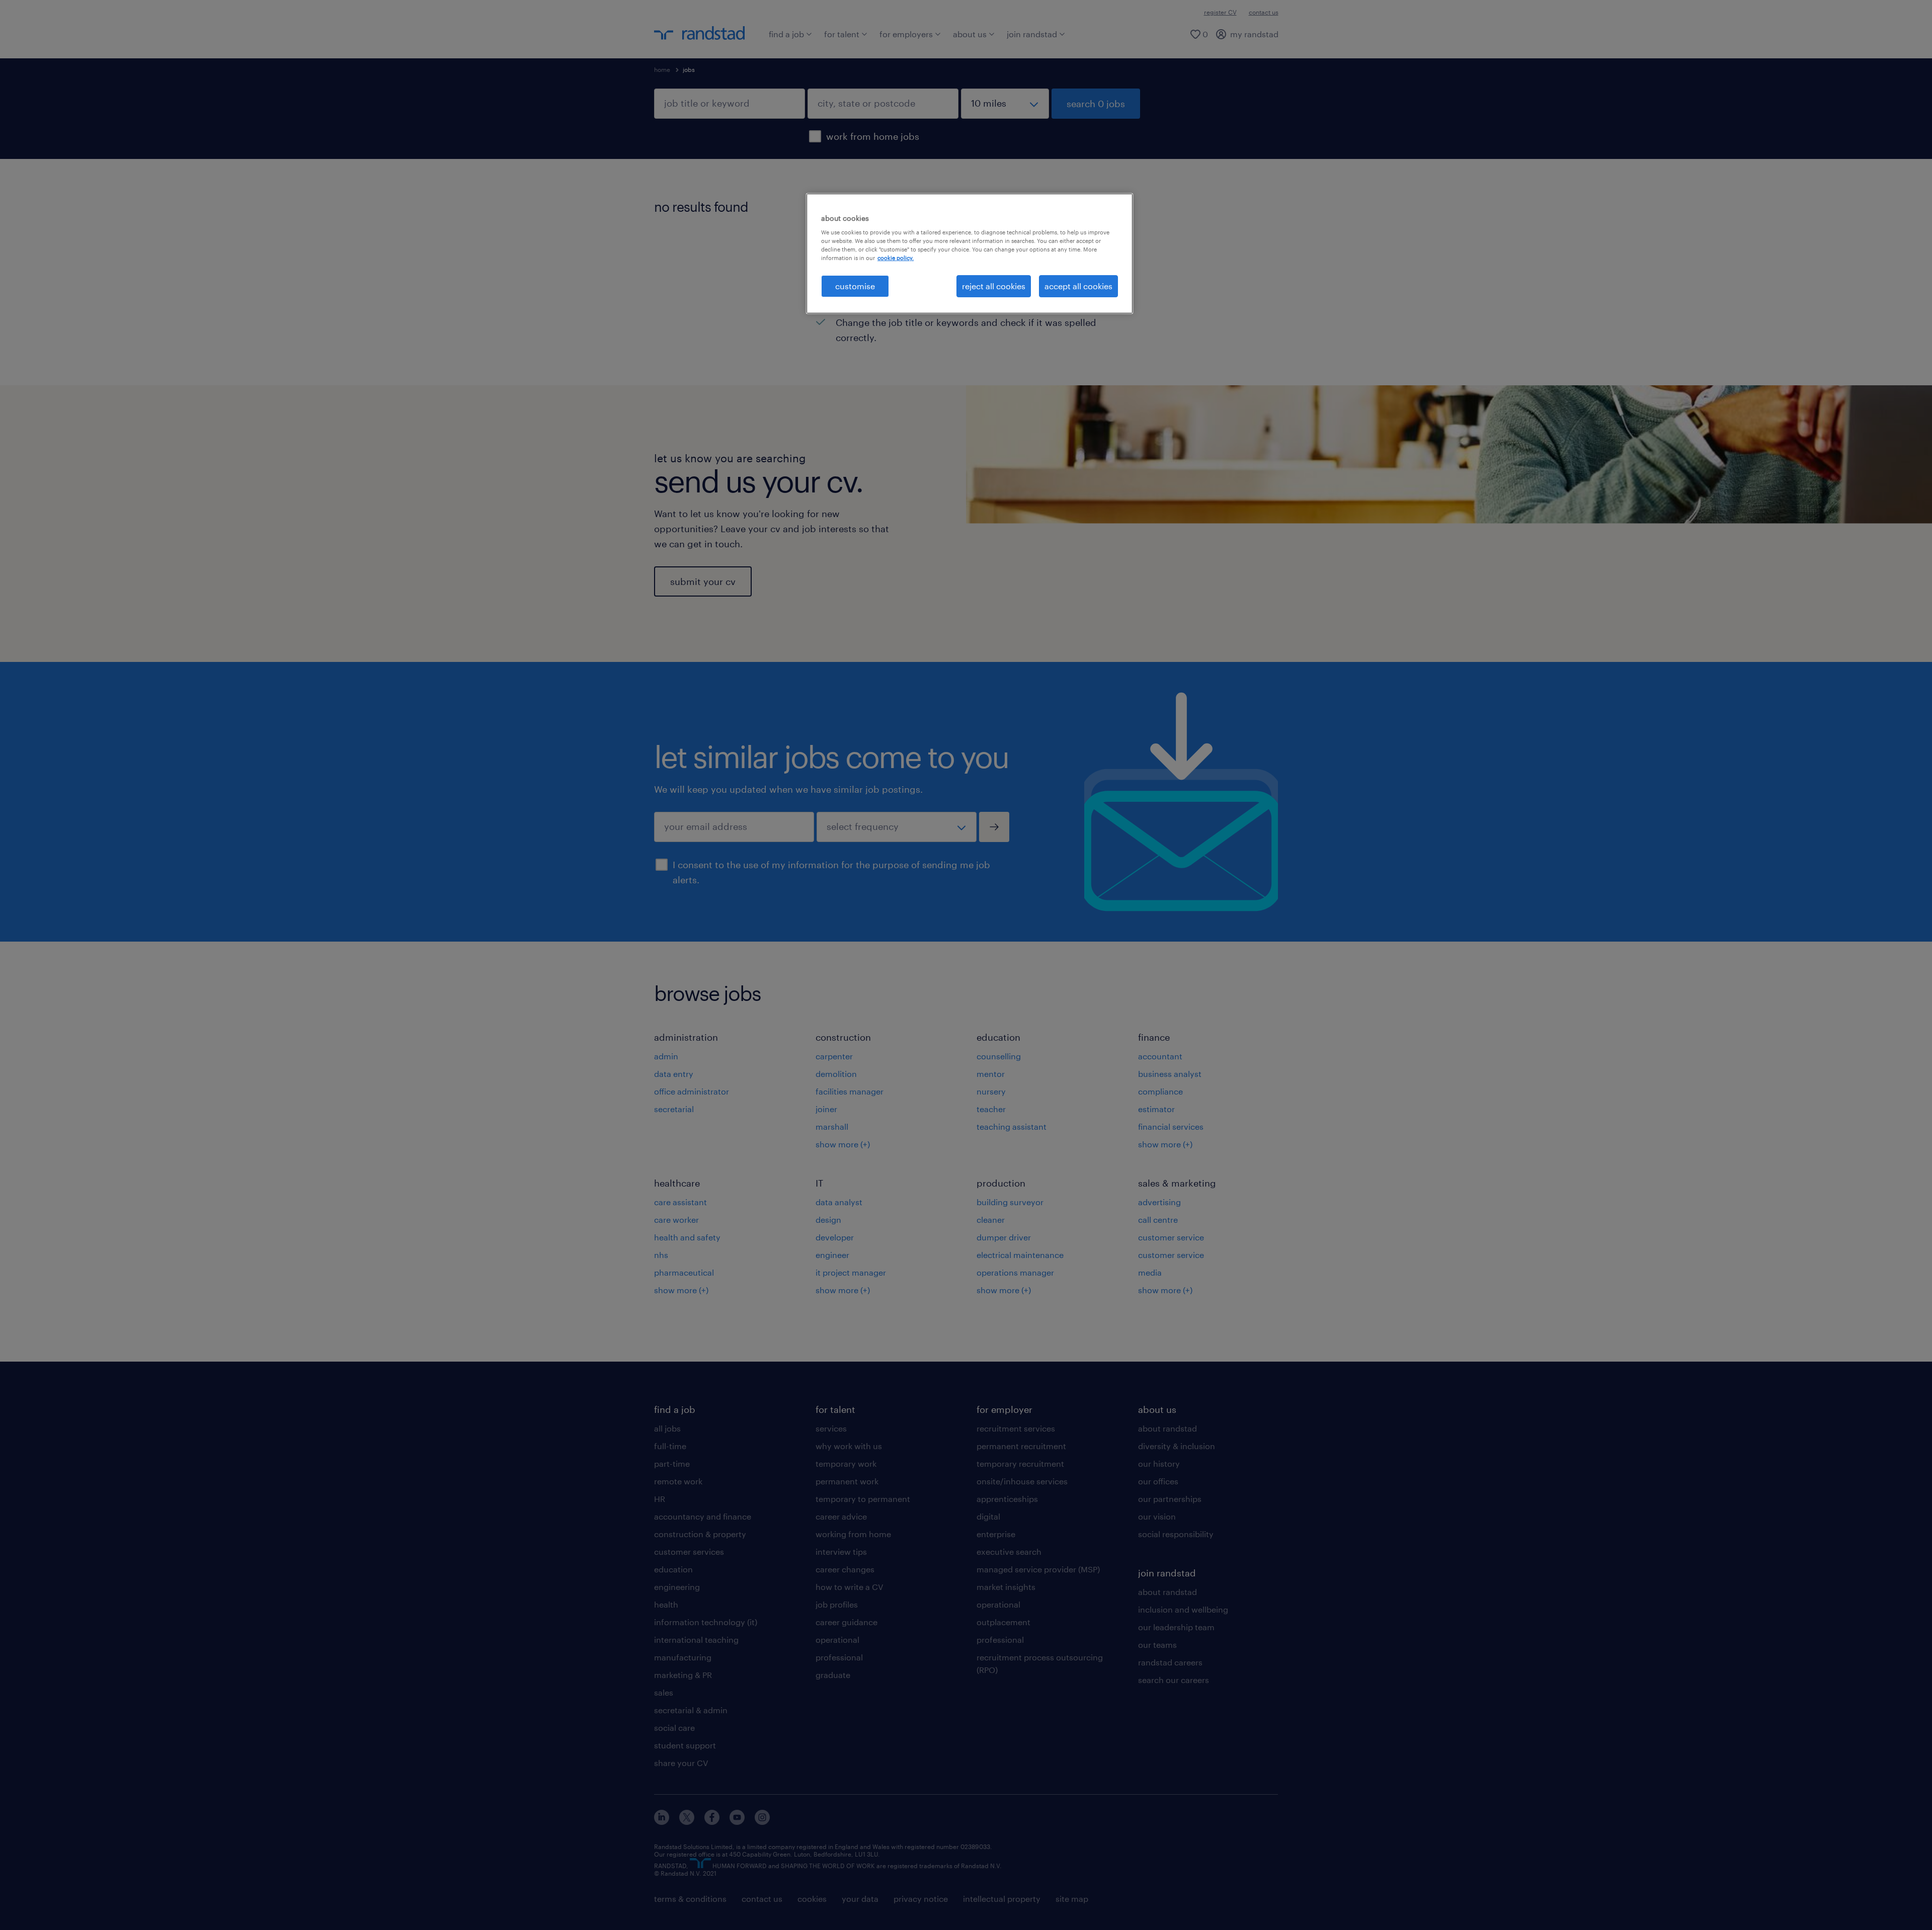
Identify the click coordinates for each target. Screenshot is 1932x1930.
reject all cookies (994, 286)
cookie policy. (896, 258)
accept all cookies (1078, 286)
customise (855, 286)
